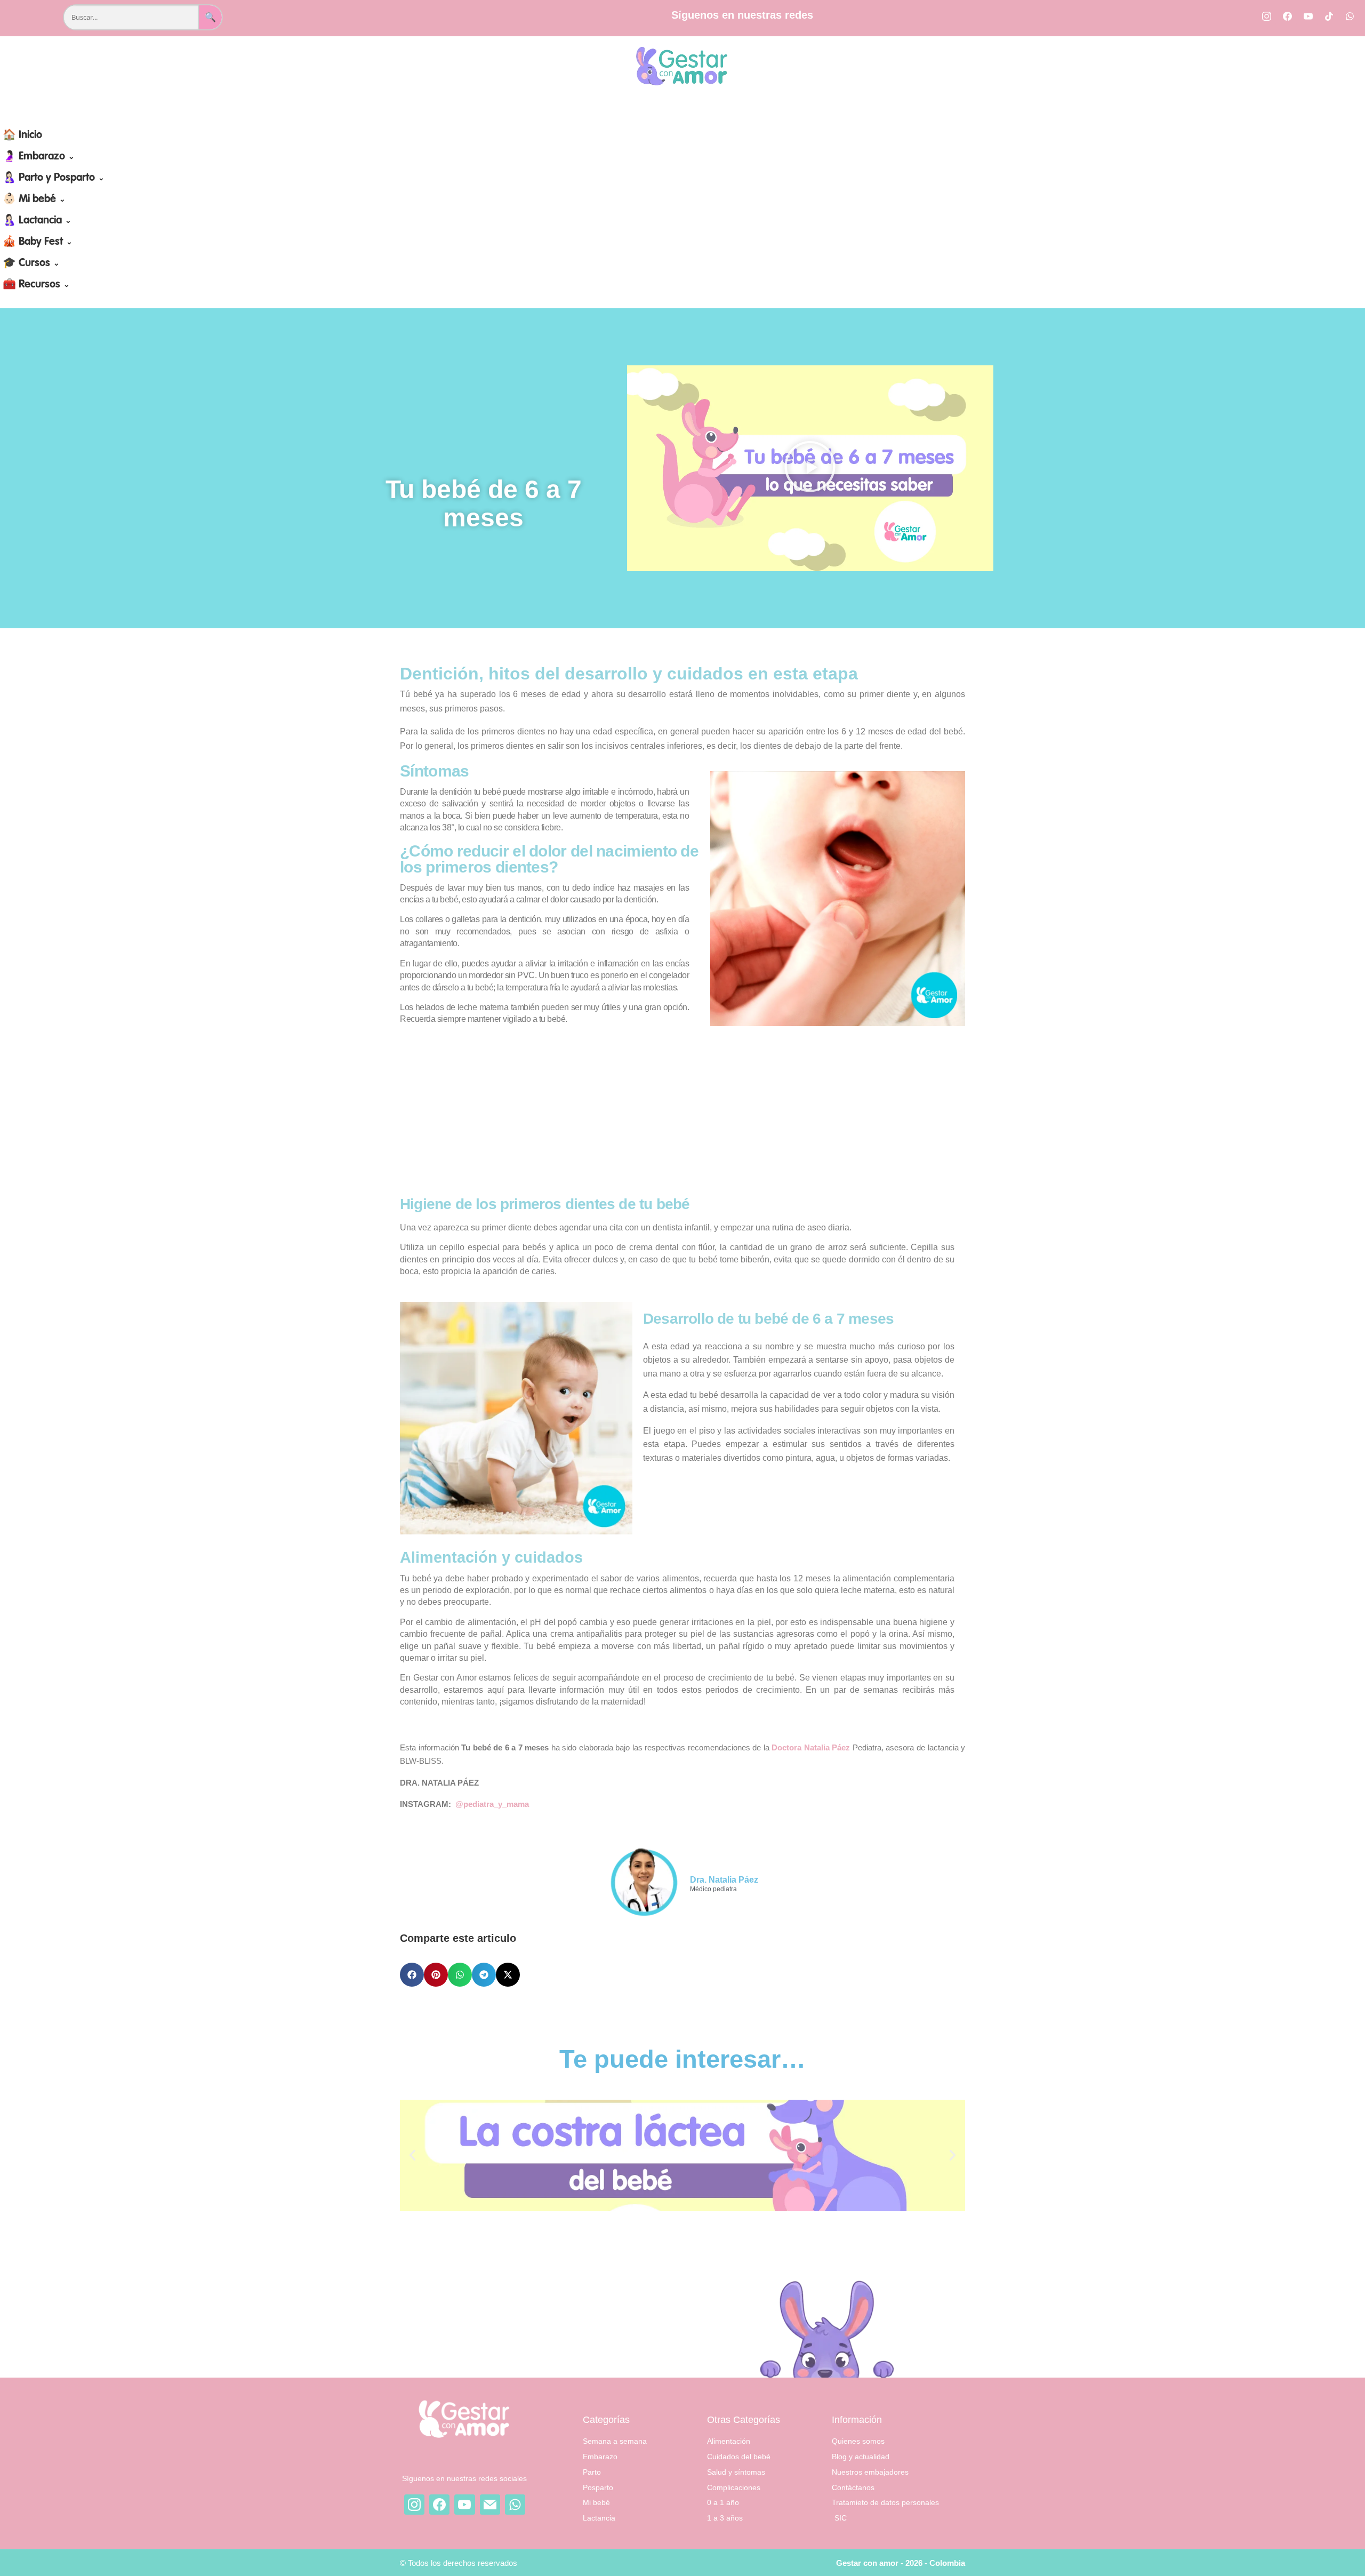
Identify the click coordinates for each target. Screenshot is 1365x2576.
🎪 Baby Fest (38, 242)
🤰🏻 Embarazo (39, 157)
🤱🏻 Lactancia (37, 221)
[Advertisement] (682, 1111)
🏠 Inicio (22, 135)
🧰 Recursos (36, 285)
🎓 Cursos (31, 263)
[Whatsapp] (1350, 16)
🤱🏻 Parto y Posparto (54, 178)
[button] (810, 469)
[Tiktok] (1329, 16)
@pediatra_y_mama (492, 1804)
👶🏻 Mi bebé (34, 199)
